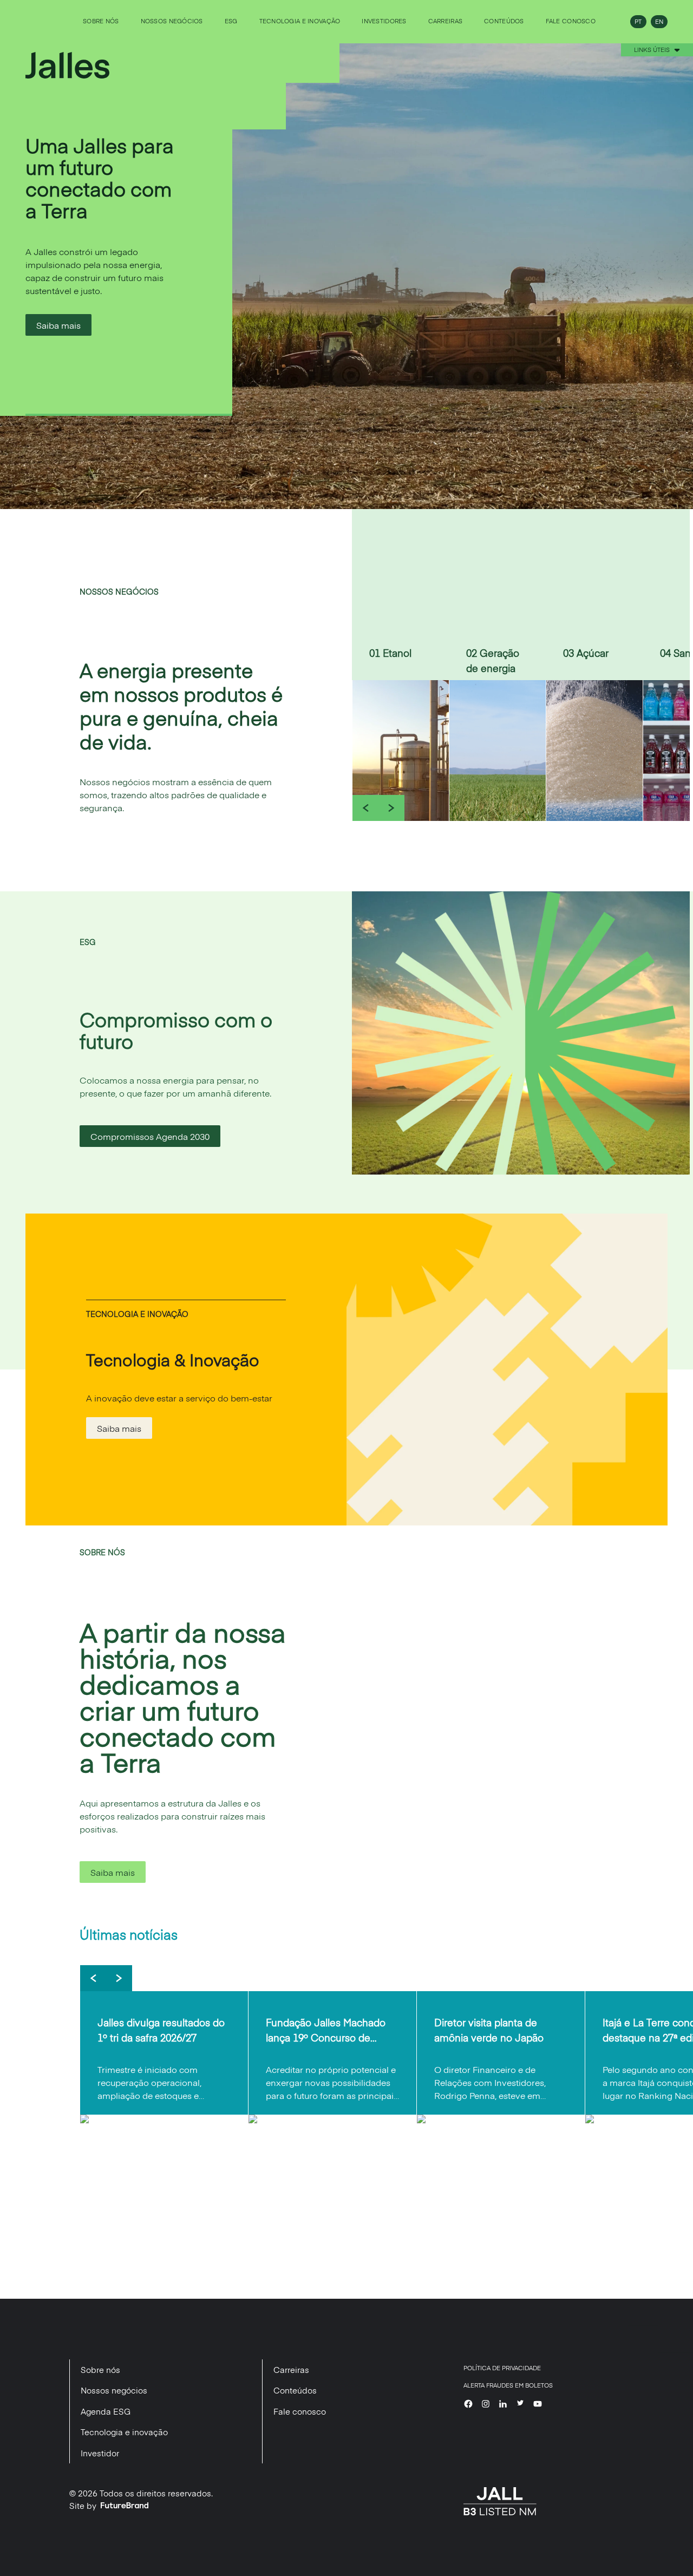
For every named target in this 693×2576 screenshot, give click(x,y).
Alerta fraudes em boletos (508, 2385)
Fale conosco (300, 2411)
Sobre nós (101, 21)
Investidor (100, 2453)
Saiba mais (58, 325)
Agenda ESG (106, 2411)
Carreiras (445, 21)
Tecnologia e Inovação (300, 21)
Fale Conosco (571, 21)
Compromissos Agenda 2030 (150, 1136)
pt (638, 21)
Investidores (384, 21)
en (659, 21)
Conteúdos (504, 21)
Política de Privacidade (502, 2368)
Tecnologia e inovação (124, 2432)
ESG (231, 21)
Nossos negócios (172, 21)
